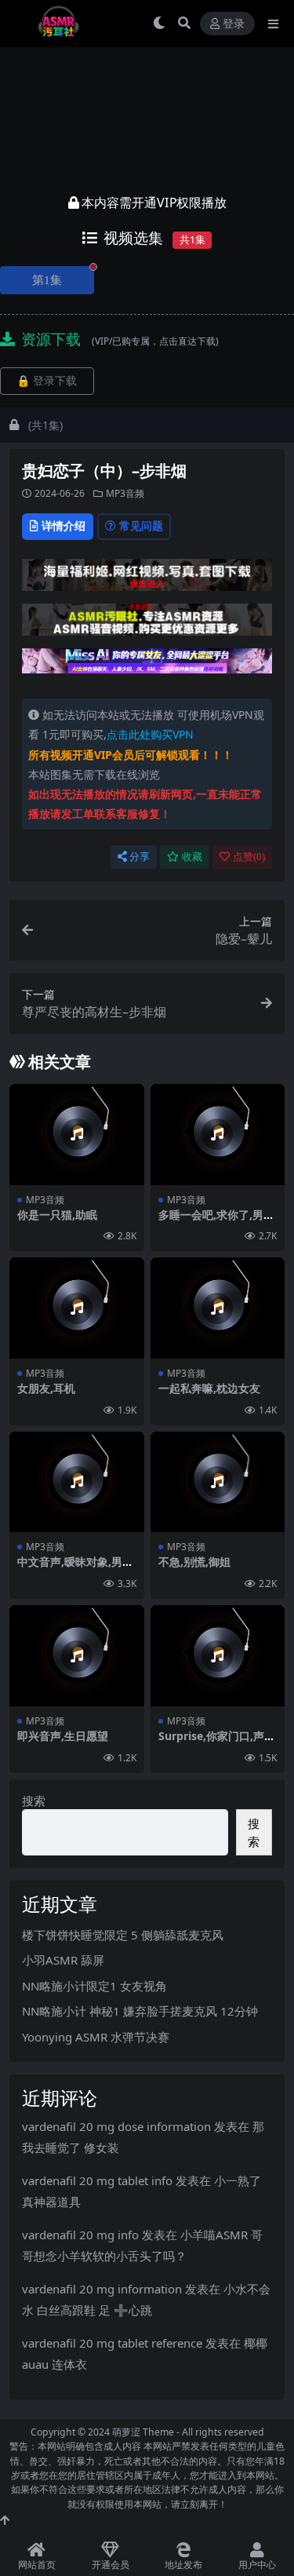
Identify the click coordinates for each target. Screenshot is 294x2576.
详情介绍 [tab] (64, 525)
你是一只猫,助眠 (57, 1215)
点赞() (249, 857)
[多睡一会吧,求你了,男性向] (218, 1135)
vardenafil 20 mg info (80, 2235)
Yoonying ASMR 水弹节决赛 (96, 2037)
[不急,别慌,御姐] (218, 1482)
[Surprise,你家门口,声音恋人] (218, 1656)
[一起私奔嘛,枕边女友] (218, 1308)
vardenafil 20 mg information (102, 2289)
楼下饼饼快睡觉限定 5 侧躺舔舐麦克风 (123, 1935)
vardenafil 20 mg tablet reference (112, 2343)
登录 (234, 24)
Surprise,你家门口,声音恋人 (217, 1742)
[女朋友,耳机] (77, 1308)
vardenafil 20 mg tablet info (97, 2180)
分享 (140, 857)
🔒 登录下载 (47, 381)
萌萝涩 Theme (143, 2432)
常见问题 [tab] (141, 525)
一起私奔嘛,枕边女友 (209, 1388)
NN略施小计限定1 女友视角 (94, 1986)
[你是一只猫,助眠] (77, 1135)
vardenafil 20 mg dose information (116, 2126)
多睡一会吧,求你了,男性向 (216, 1221)
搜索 (34, 1801)
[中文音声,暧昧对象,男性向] (77, 1482)
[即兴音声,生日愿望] (77, 1656)
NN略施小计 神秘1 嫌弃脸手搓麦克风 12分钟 (140, 2011)
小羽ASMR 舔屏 (63, 1960)
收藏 (192, 857)
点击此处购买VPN (150, 734)
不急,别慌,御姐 (194, 1562)
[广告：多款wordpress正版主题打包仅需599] (147, 579)
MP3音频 (125, 493)
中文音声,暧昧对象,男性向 (75, 1568)
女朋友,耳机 (46, 1388)
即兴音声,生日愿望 (63, 1736)
